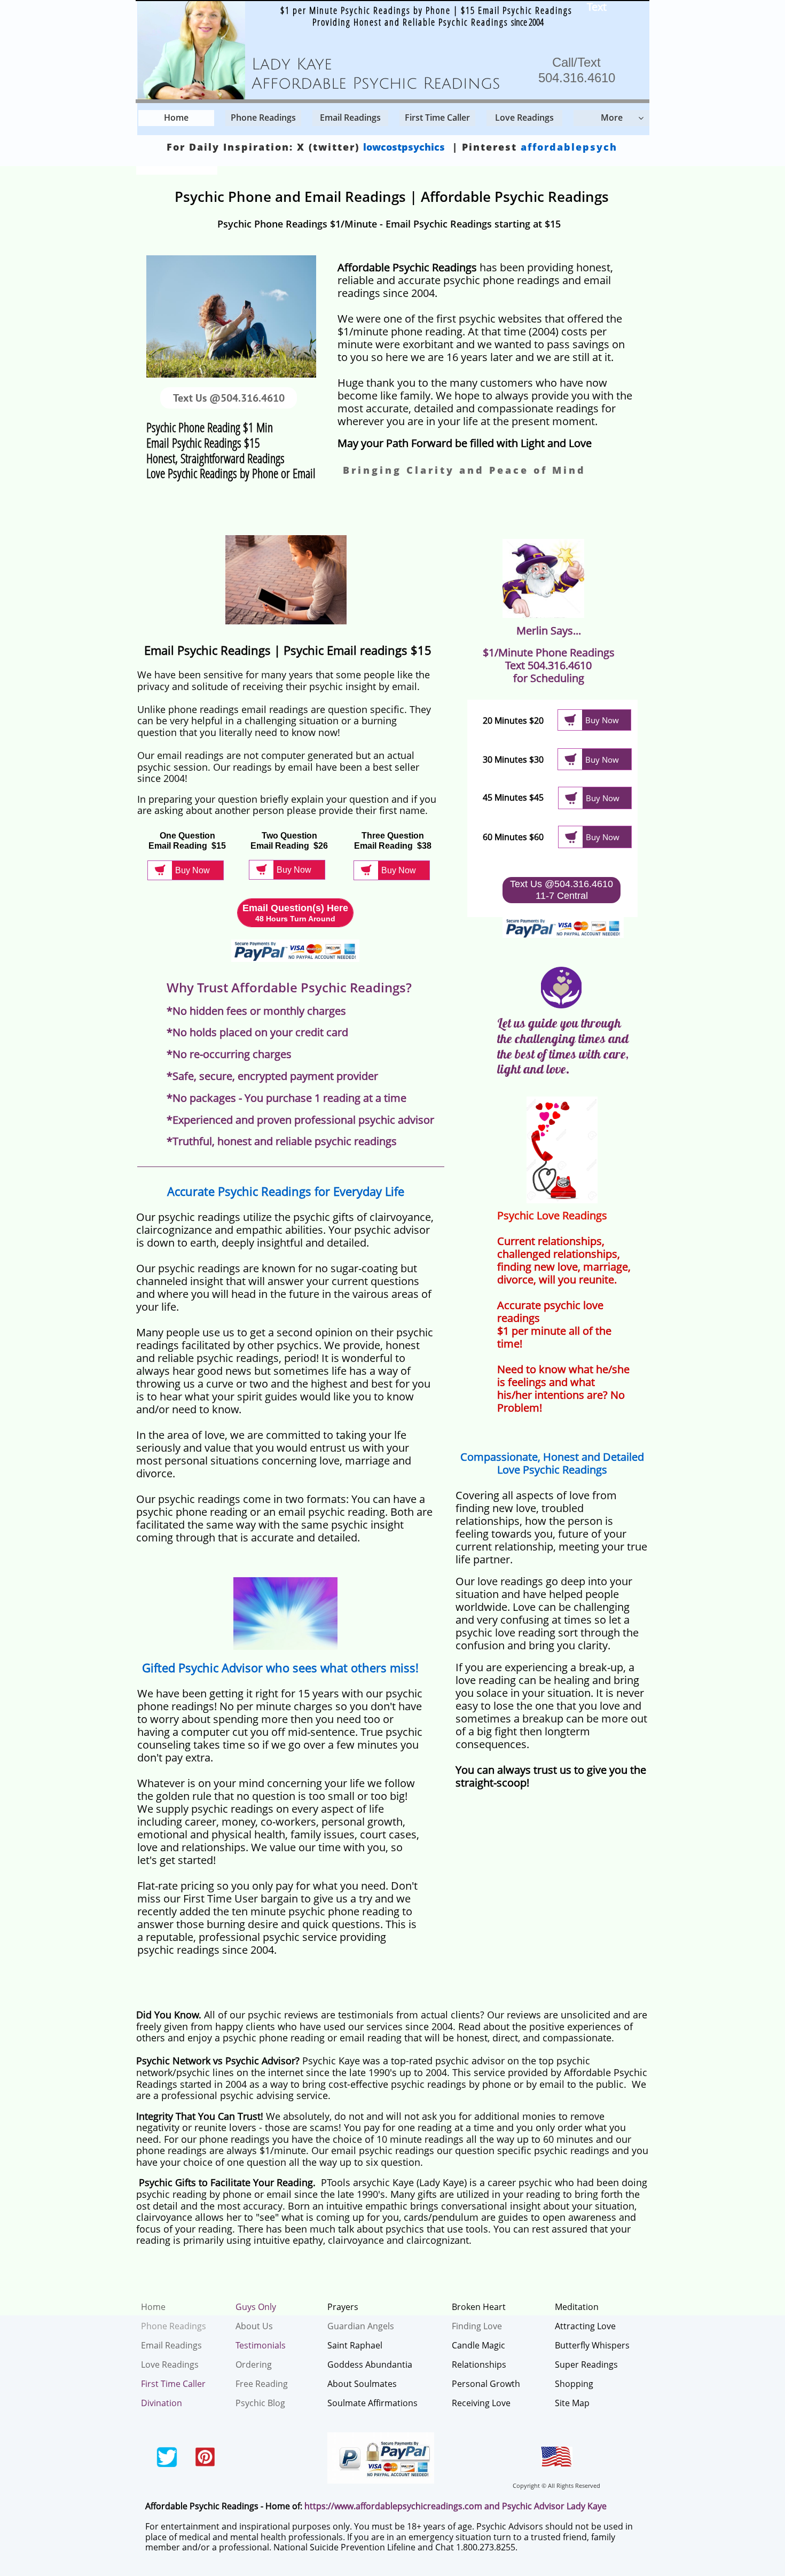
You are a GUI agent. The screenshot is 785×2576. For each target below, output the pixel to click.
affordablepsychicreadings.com (419, 2506)
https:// (319, 2506)
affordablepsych (569, 147)
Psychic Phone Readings (272, 224)
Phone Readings (174, 2326)
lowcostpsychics (404, 147)
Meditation (577, 2307)
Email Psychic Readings (439, 224)
